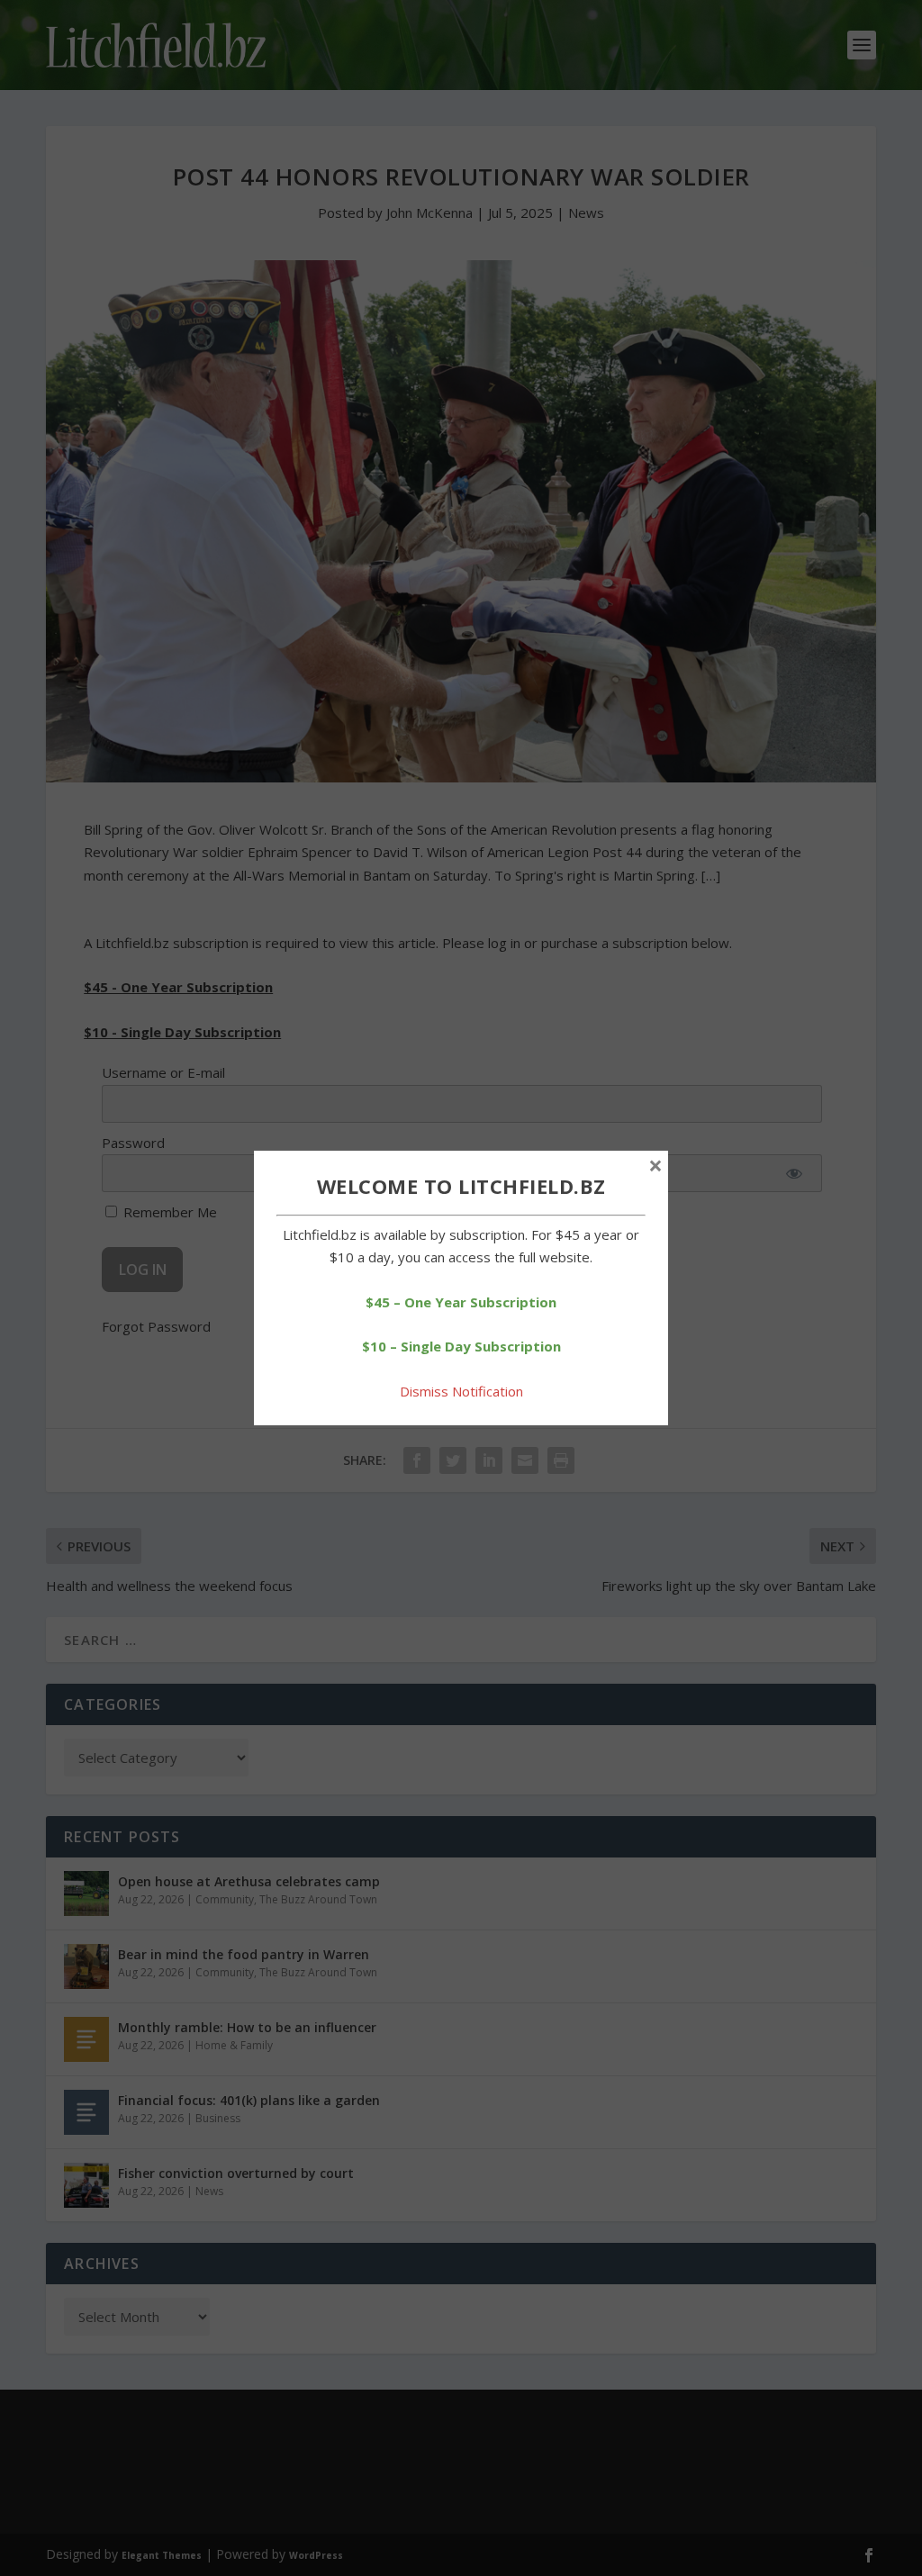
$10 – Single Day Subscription (461, 1346)
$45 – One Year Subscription (461, 1302)
